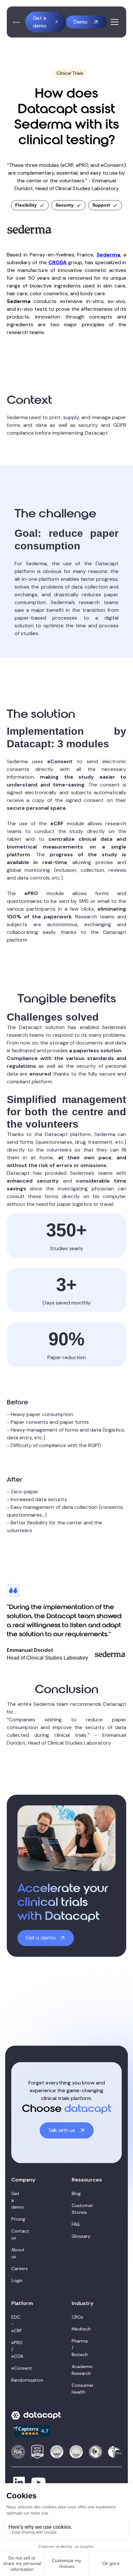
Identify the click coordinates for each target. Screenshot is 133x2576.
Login (15, 2280)
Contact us (15, 2234)
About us (15, 2253)
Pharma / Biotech (75, 2348)
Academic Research (75, 2370)
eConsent (15, 2368)
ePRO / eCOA (15, 2349)
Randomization (15, 2380)
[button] (113, 22)
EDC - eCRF (15, 2324)
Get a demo (15, 2200)
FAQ (75, 2224)
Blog (75, 2193)
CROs (75, 2317)
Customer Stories (75, 2209)
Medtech (75, 2329)
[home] (17, 22)
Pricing (15, 2219)
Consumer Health (75, 2389)
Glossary (75, 2236)
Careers (15, 2268)
